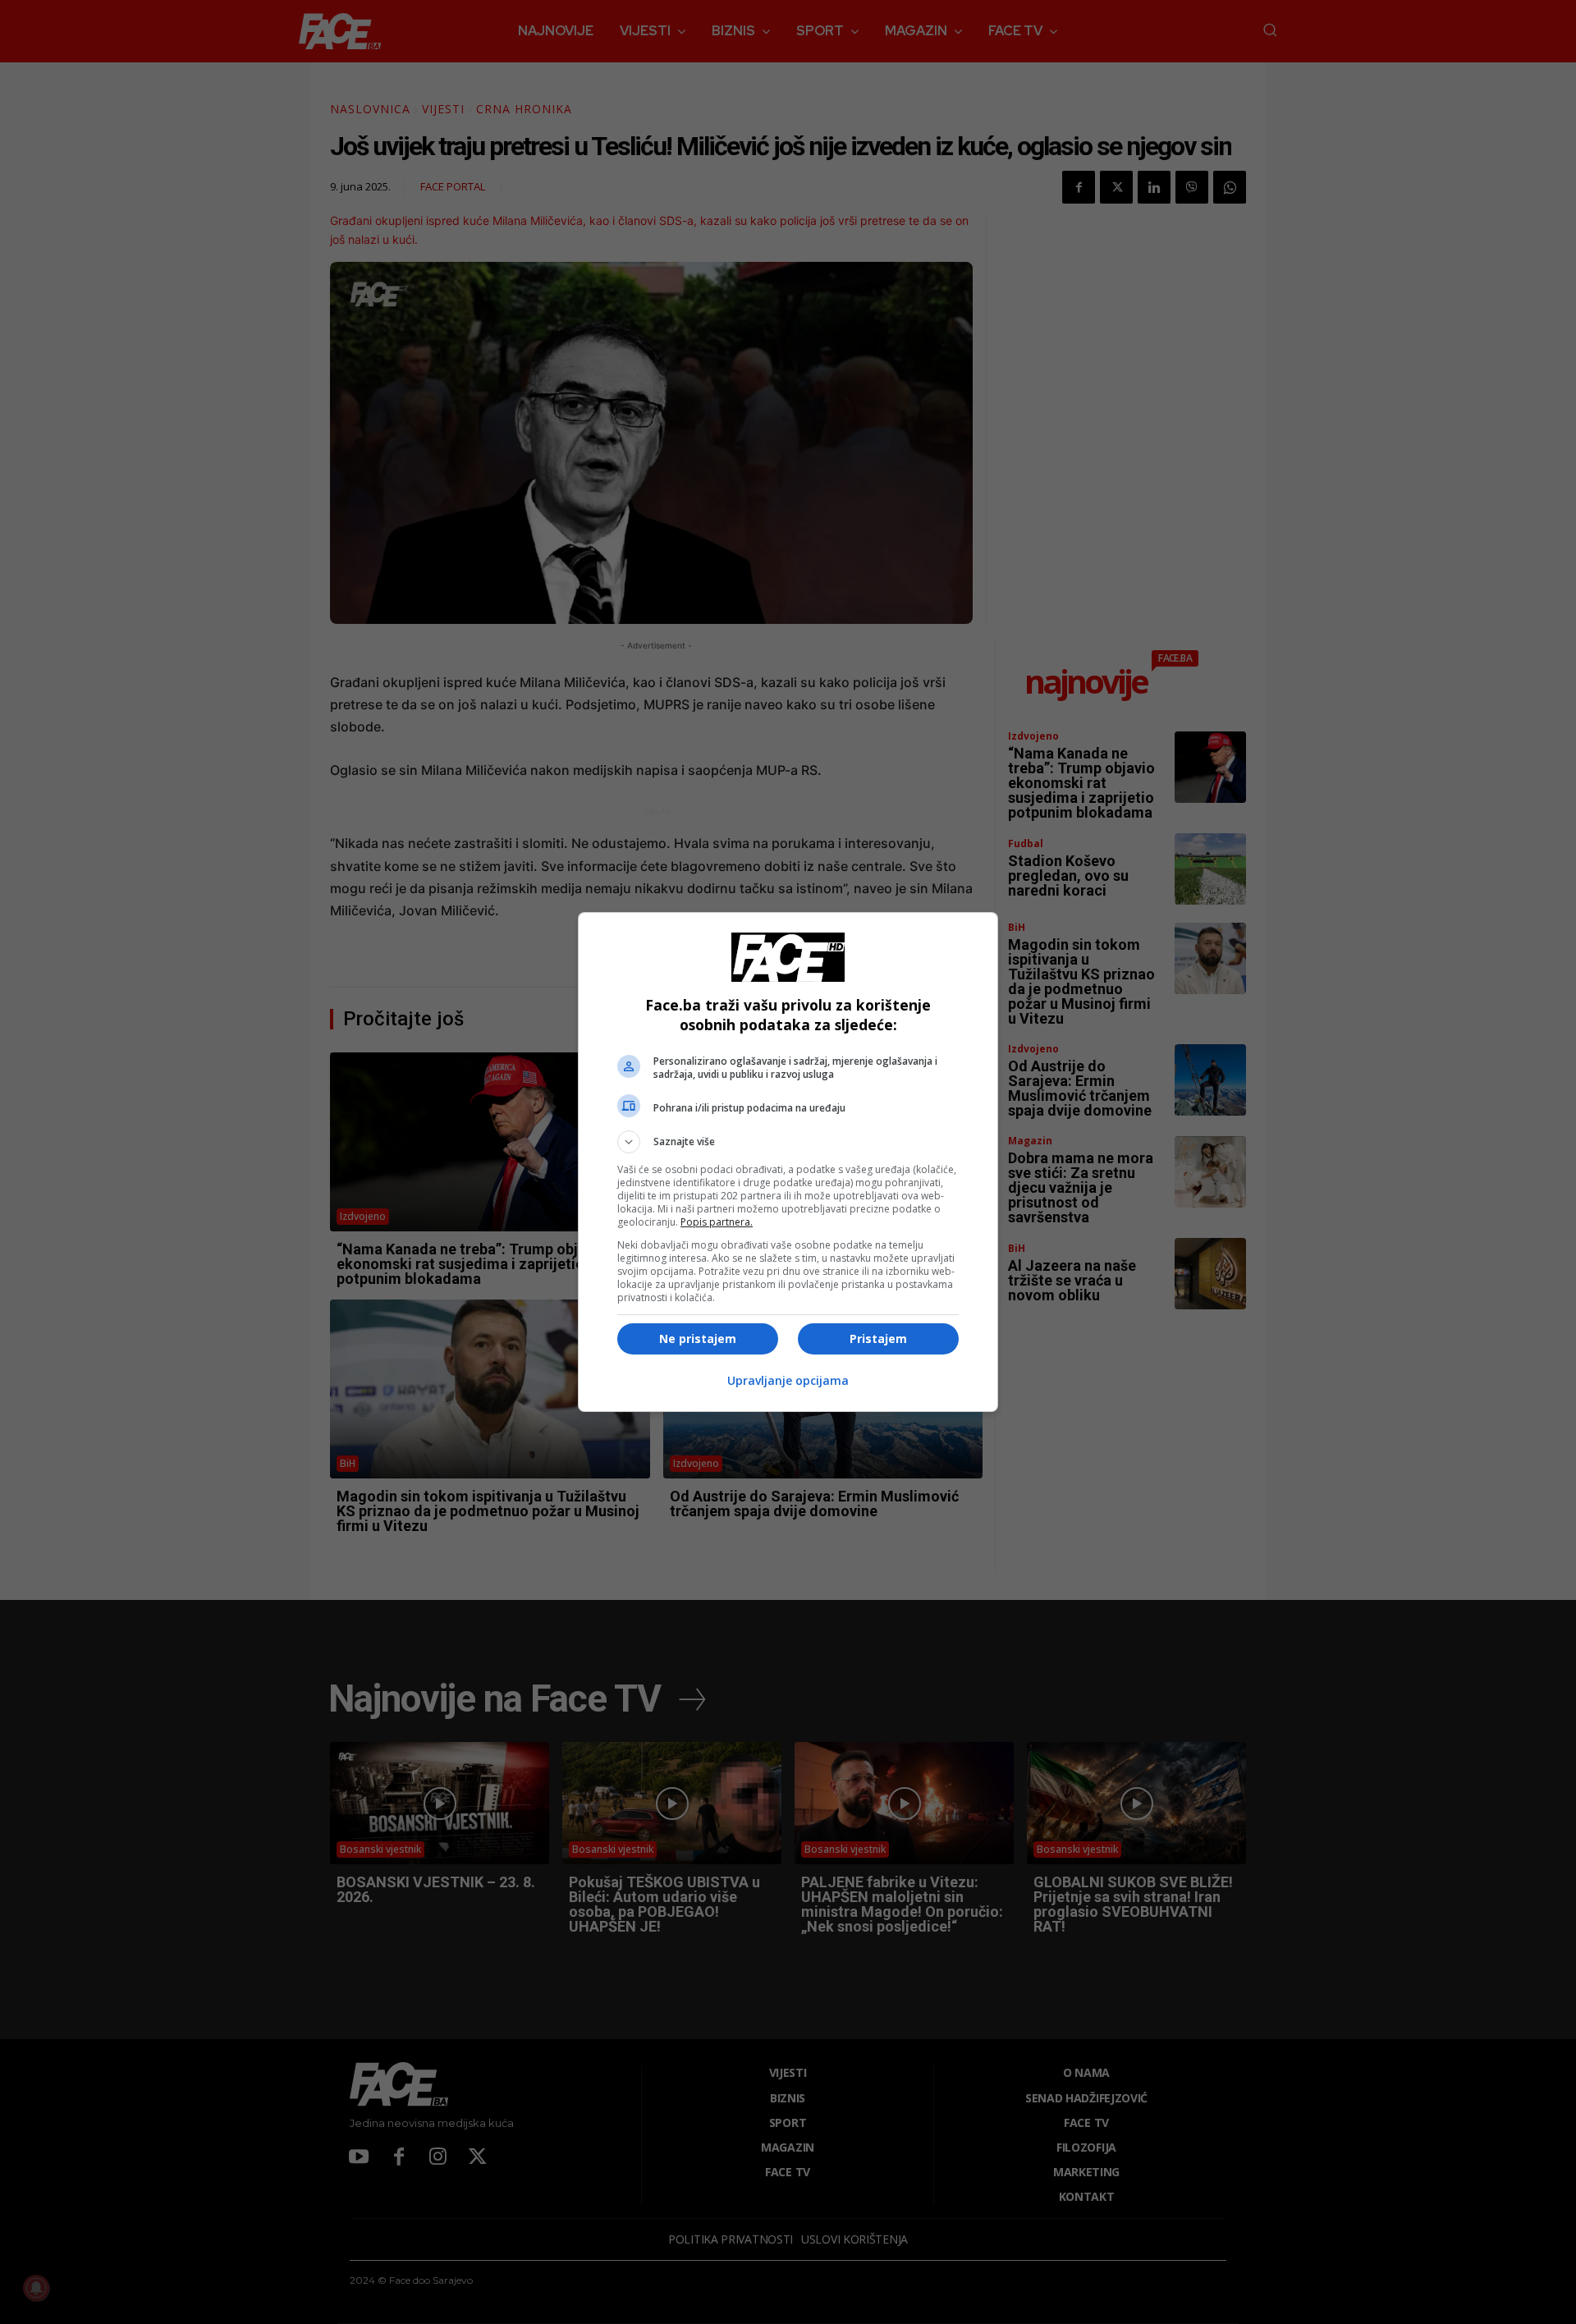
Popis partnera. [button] (717, 1222)
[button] (788, 1142)
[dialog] (788, 1162)
